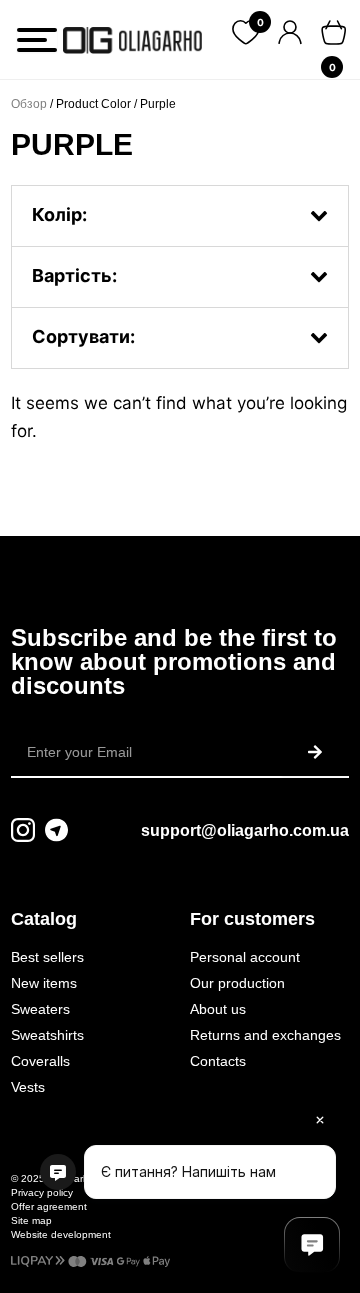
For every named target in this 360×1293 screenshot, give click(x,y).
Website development (61, 1234)
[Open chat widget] (312, 1245)
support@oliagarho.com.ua (245, 830)
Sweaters (40, 1009)
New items (44, 983)
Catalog (44, 919)
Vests (28, 1087)
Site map (31, 1220)
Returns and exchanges (265, 1035)
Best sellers (47, 957)
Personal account (245, 957)
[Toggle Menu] (37, 40)
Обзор (29, 104)
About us (218, 1009)
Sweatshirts (47, 1035)
